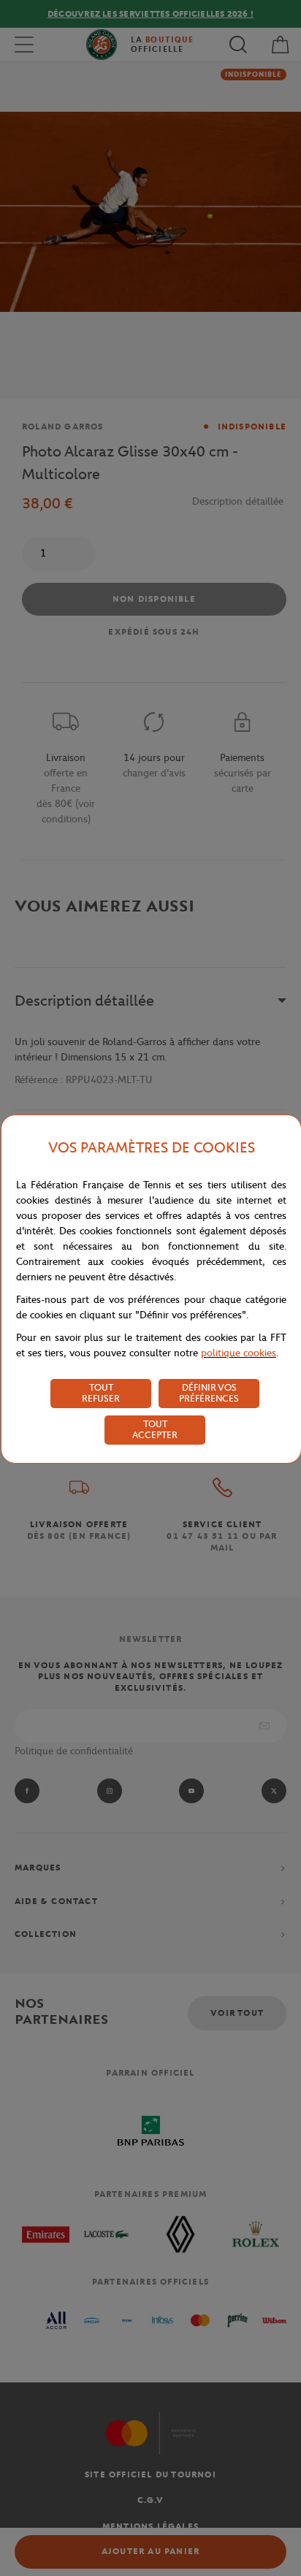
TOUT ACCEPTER (155, 1429)
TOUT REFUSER (101, 1393)
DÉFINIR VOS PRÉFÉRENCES (209, 1393)
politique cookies (239, 1353)
